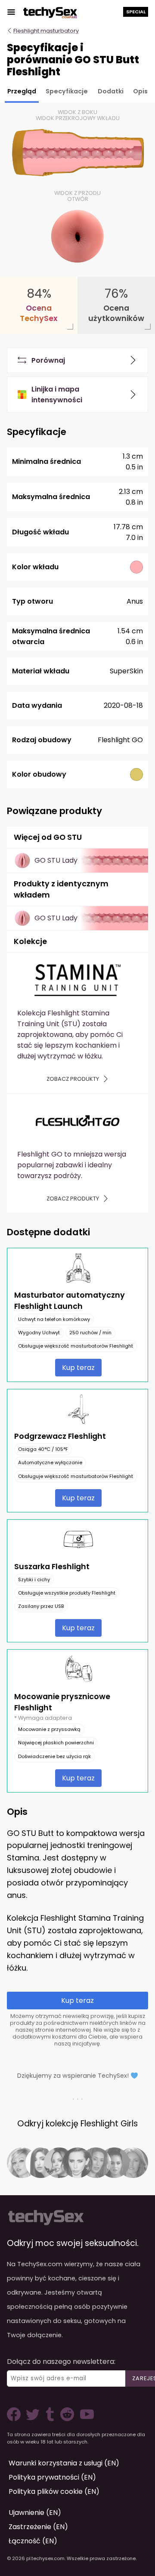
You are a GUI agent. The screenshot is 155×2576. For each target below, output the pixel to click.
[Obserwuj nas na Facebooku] (15, 2419)
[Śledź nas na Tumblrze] (51, 2419)
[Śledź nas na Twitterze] (34, 2419)
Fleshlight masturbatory (46, 31)
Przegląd (22, 91)
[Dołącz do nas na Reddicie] (66, 2419)
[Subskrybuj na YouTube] (85, 2419)
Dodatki (111, 91)
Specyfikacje (67, 91)
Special (136, 12)
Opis (140, 91)
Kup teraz (78, 1368)
